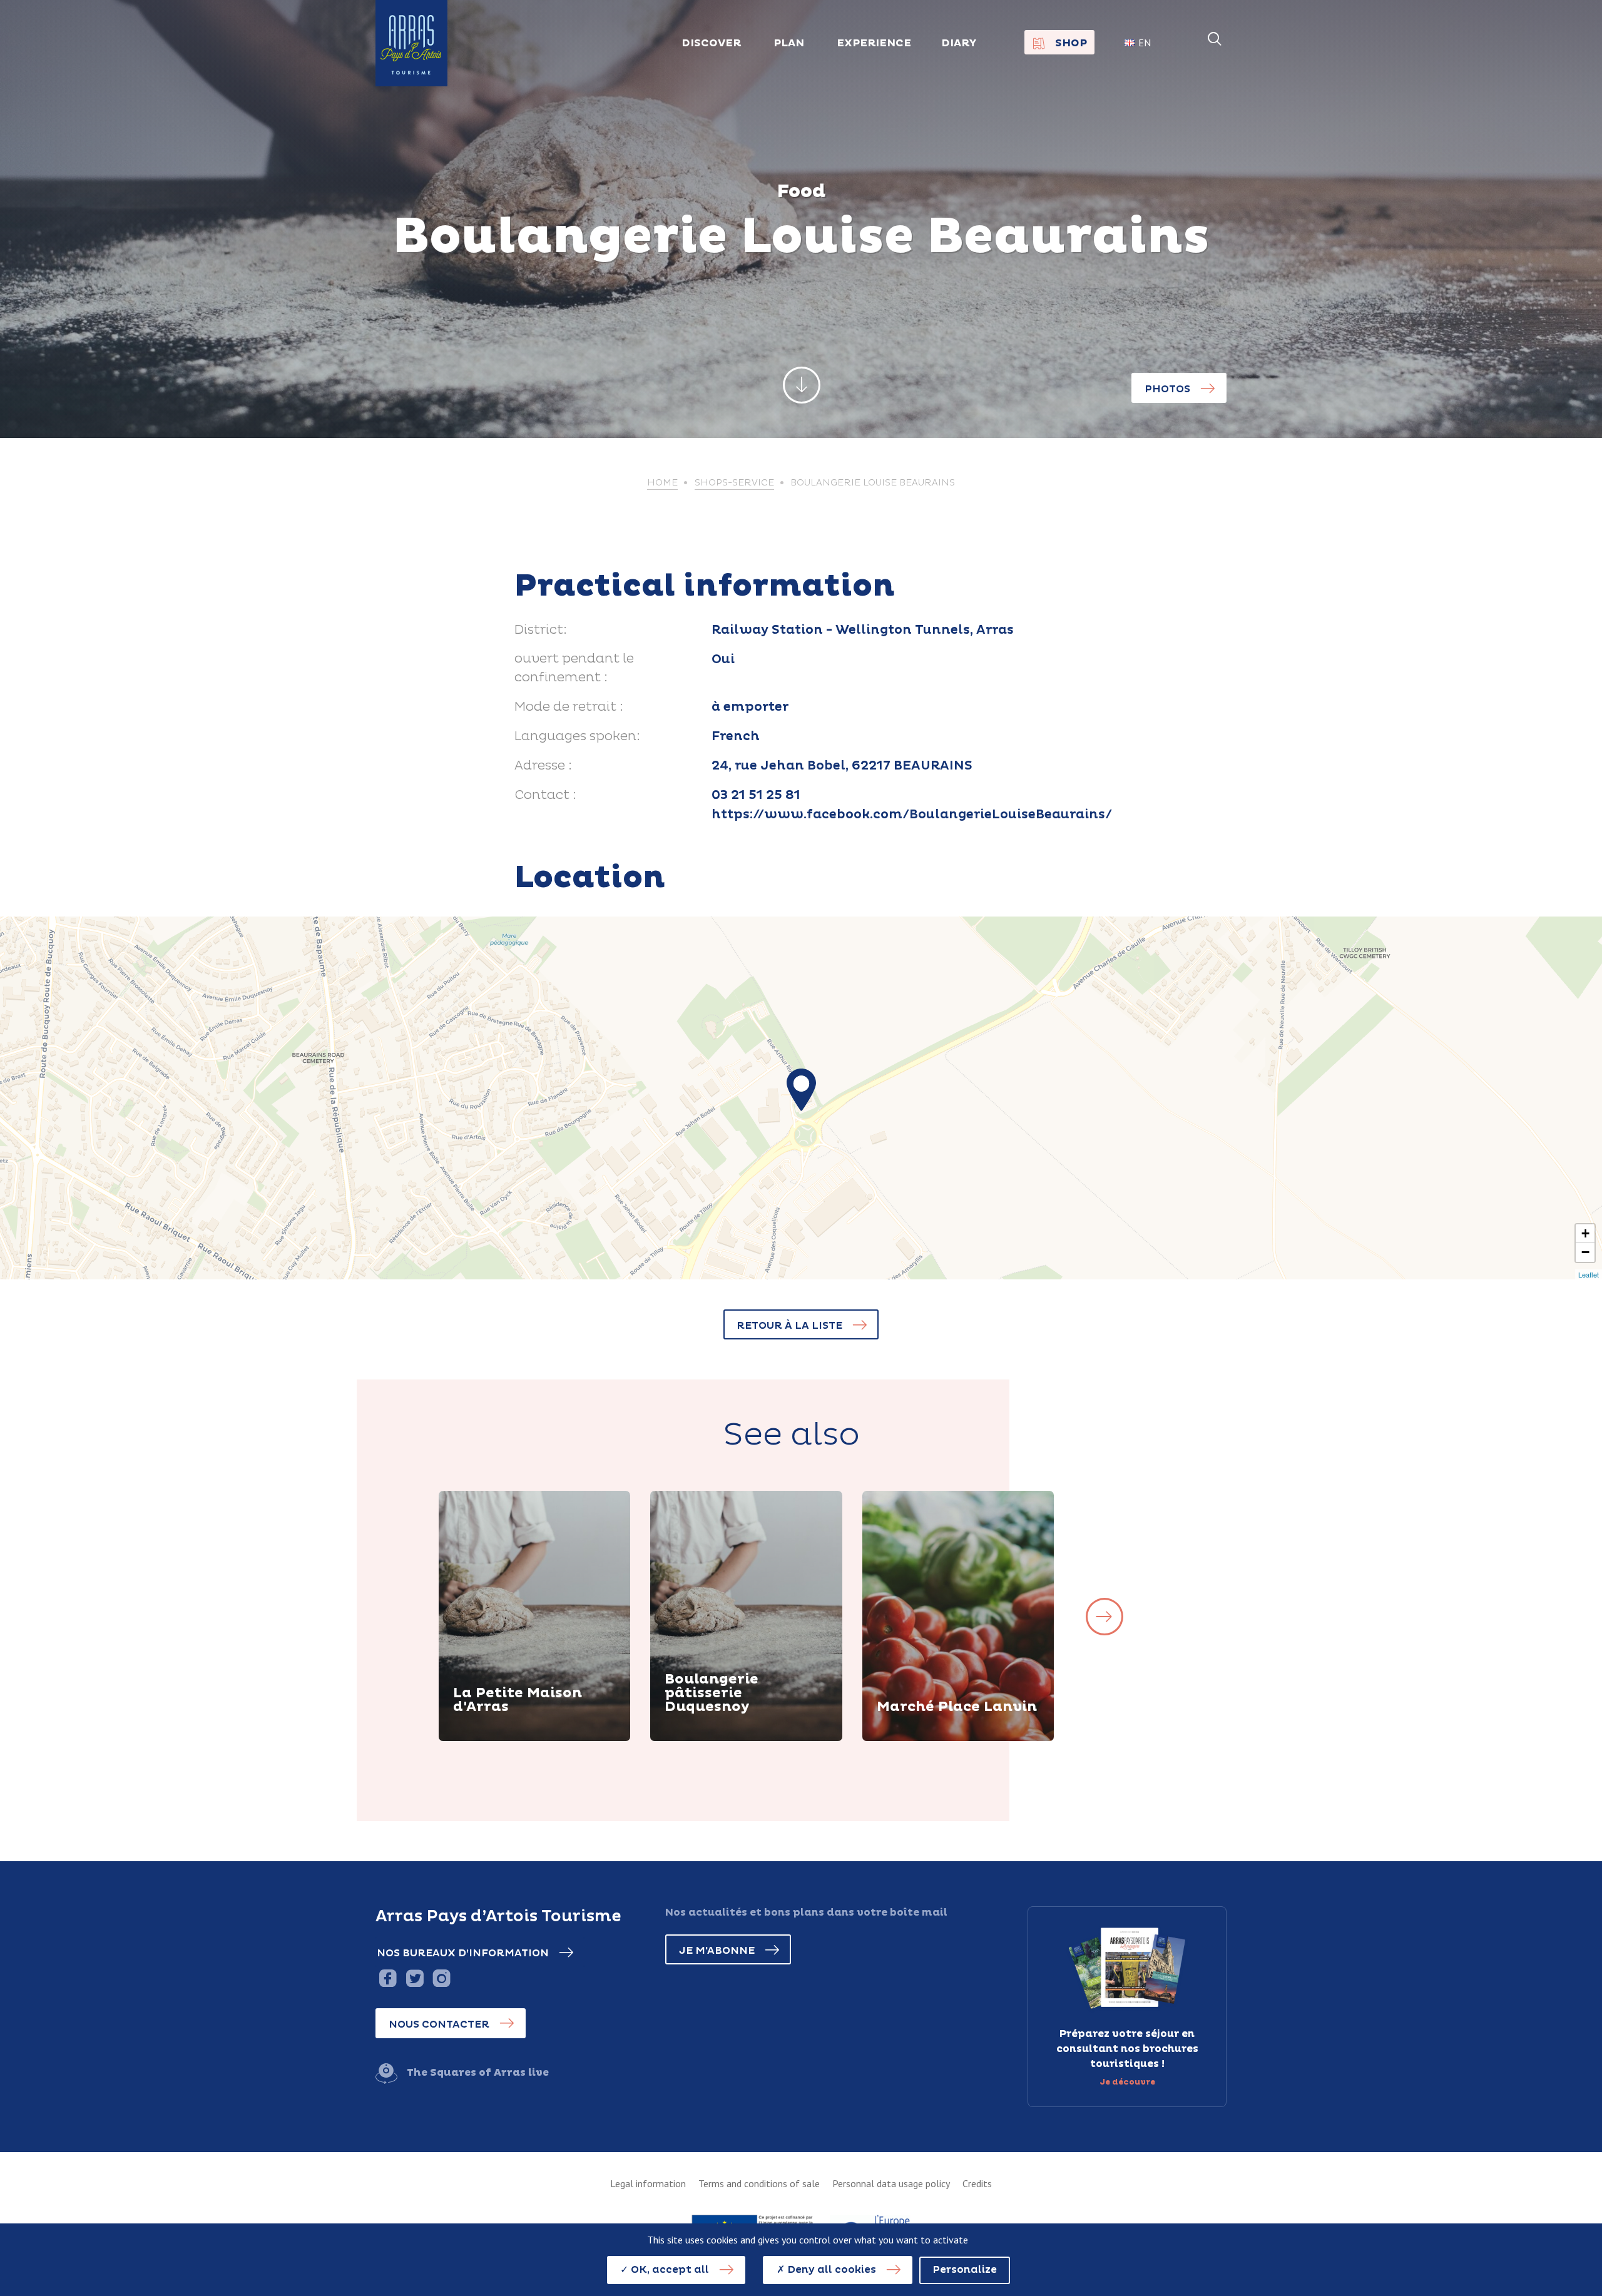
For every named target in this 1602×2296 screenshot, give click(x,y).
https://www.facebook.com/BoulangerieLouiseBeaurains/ (912, 815)
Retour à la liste (789, 1326)
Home (662, 483)
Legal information (648, 2183)
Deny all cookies (830, 2270)
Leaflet (1589, 1274)
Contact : (545, 795)
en (1145, 43)
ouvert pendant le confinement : (574, 668)
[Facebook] (388, 1978)
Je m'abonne (717, 1951)
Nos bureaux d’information (463, 1953)
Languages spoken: (577, 736)
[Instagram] (441, 1978)
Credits (977, 2183)
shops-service (734, 483)
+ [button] (1585, 1233)
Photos (1167, 389)
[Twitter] (415, 1978)
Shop (1071, 43)
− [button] (1585, 1252)
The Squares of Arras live (478, 2073)
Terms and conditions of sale (759, 2183)
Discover (492, 1739)
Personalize (965, 2270)
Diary (959, 43)
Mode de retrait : (569, 707)
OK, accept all (669, 2270)
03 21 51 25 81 (756, 795)
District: (541, 630)
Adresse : (543, 766)
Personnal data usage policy (891, 2183)
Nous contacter (439, 2024)
